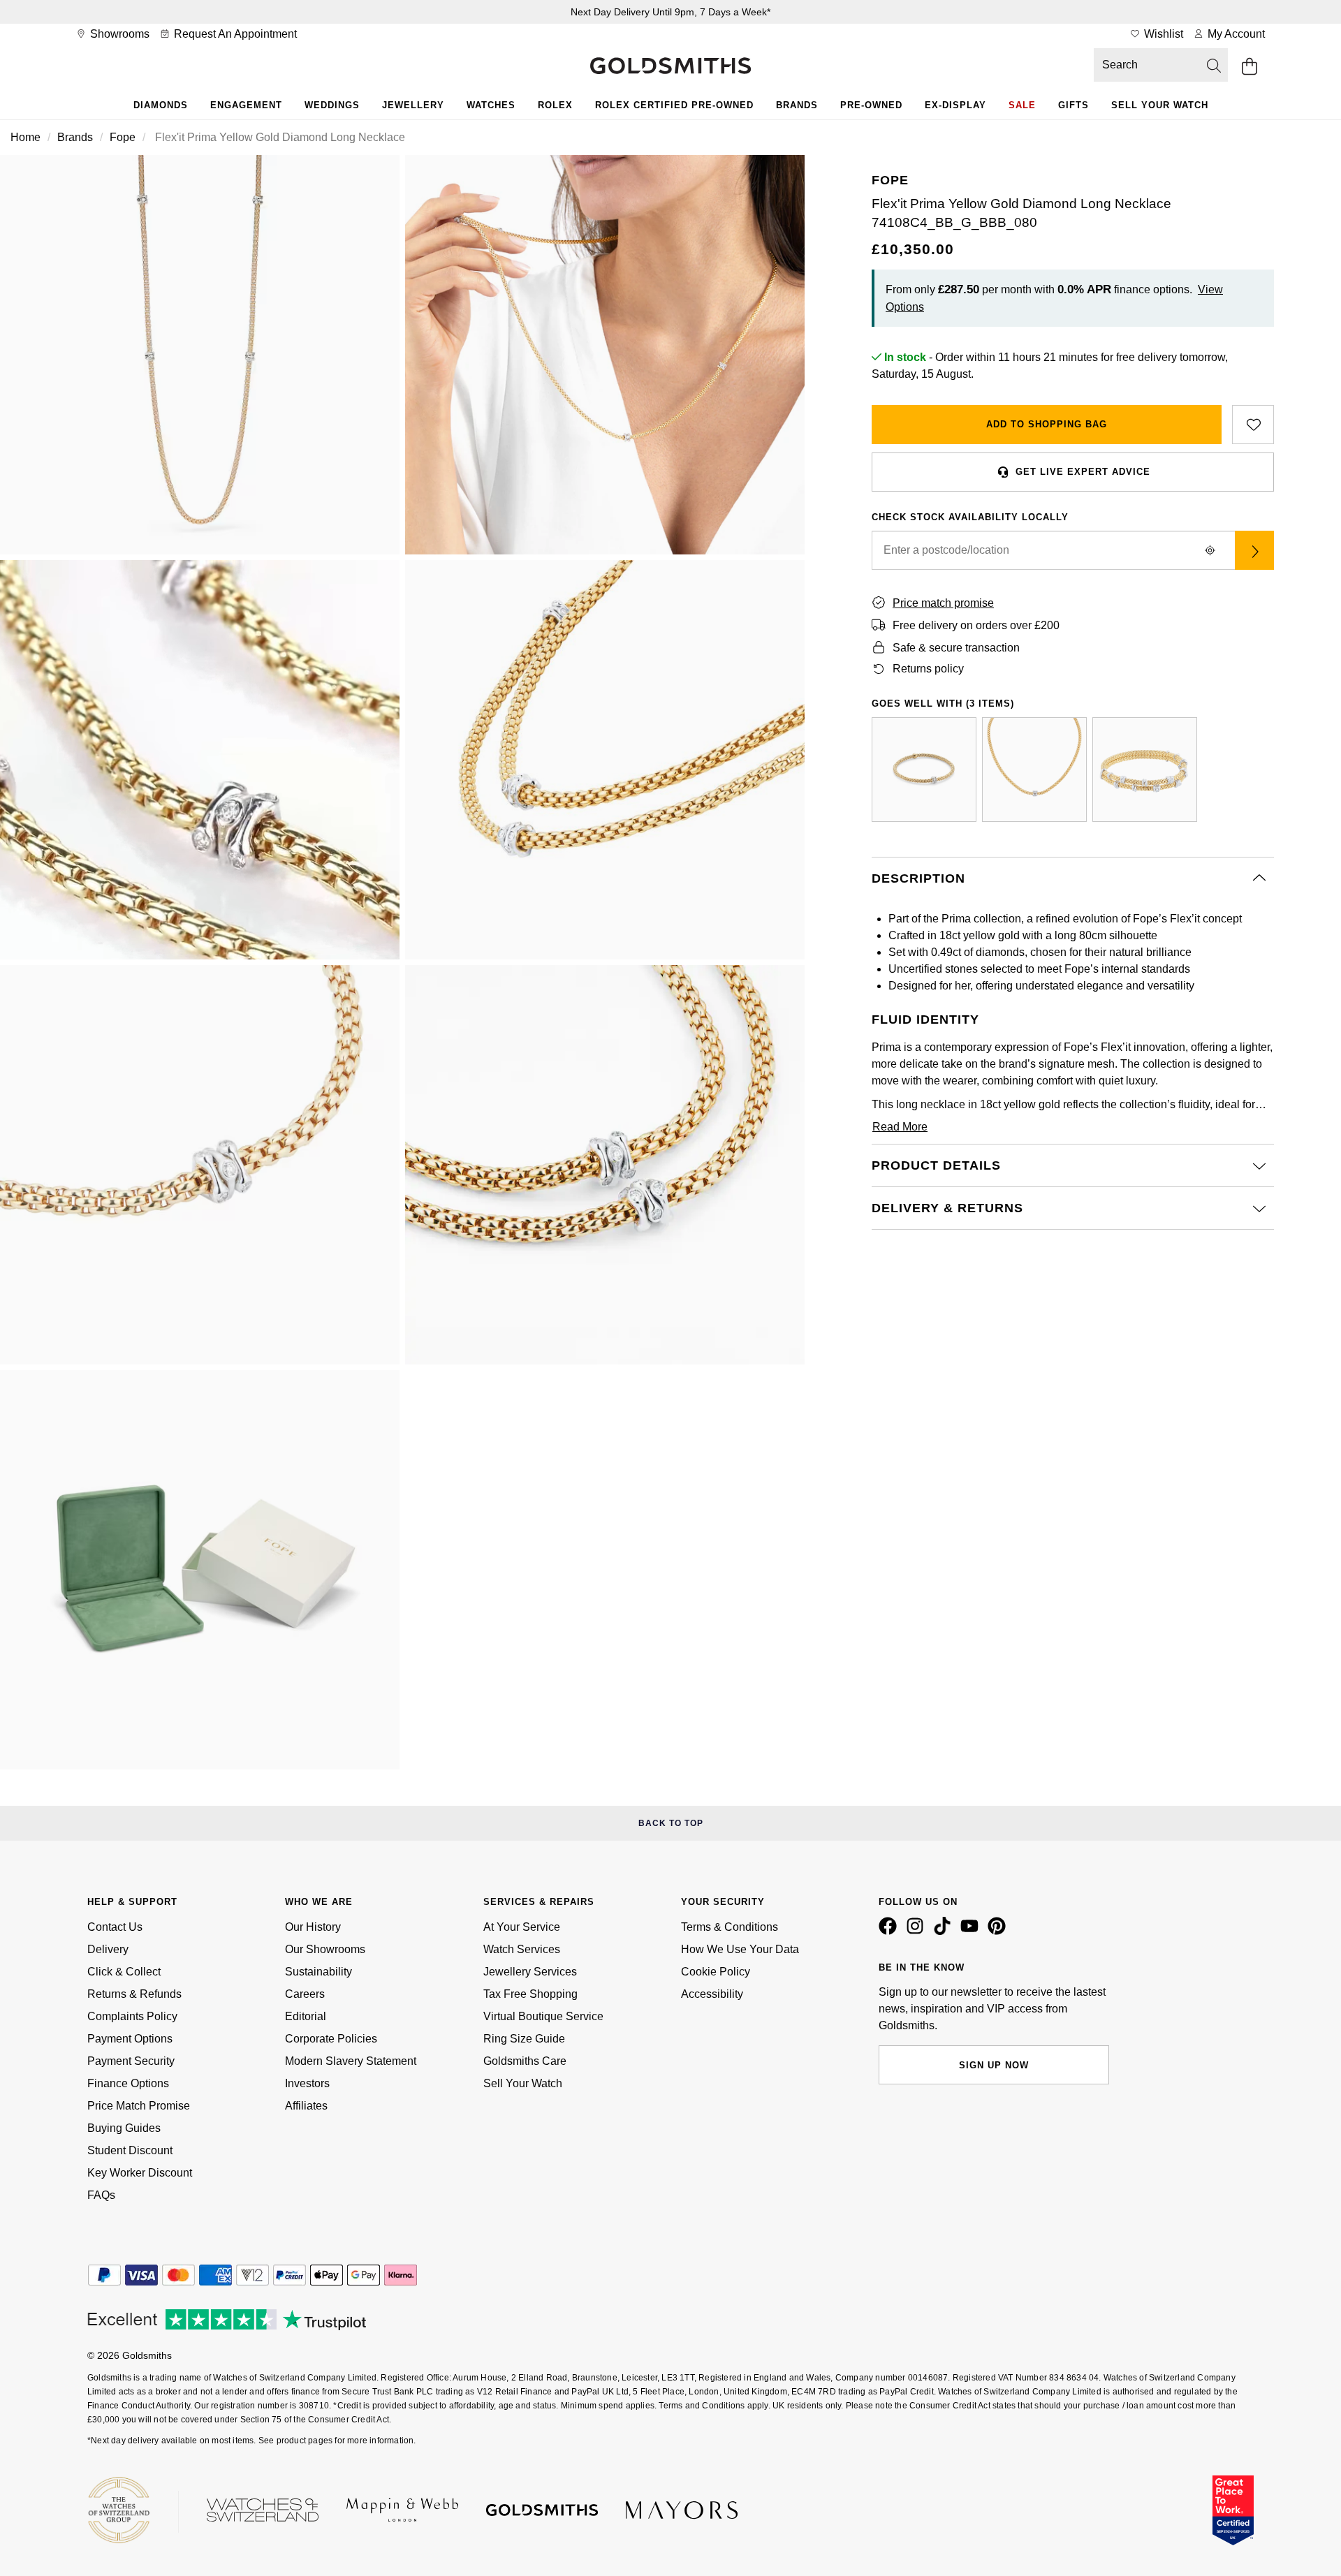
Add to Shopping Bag (1047, 424)
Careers (305, 1994)
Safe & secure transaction (956, 648)
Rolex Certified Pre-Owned (674, 105)
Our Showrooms (325, 1949)
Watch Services (522, 1949)
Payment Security (131, 2061)
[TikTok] (945, 1931)
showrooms (118, 34)
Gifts (1073, 105)
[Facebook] (891, 1931)
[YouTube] (972, 1931)
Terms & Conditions (730, 1927)
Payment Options (130, 2039)
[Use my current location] (1210, 550)
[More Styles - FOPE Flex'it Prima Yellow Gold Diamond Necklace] (1034, 770)
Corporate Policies (331, 2039)
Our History (313, 1927)
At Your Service (522, 1927)
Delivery (108, 1949)
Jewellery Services (530, 1972)
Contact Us (115, 1927)
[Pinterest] (999, 1931)
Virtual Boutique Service (543, 2016)
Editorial (306, 2016)
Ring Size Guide (524, 2039)
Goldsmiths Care (525, 2061)
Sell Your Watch (1160, 105)
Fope (123, 137)
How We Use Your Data (740, 1949)
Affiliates (306, 2106)
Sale (1022, 105)
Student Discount (130, 2150)
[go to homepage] (670, 67)
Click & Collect (124, 1972)
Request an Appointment (234, 34)
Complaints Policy (132, 2016)
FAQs (101, 2195)
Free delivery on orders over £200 (976, 625)
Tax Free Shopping (530, 1994)
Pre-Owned (871, 105)
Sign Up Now (994, 2065)
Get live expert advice (1083, 472)
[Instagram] (918, 1931)
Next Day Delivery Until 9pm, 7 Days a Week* (670, 12)
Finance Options (128, 2083)
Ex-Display (955, 105)
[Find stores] (1254, 550)
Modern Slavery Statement (351, 2061)
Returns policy (928, 669)
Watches (491, 105)
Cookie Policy (716, 1972)
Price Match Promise (139, 2106)
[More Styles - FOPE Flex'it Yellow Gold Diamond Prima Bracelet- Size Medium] (924, 770)
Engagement (246, 105)
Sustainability (318, 1972)
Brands (797, 105)
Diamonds (161, 105)
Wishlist (1162, 34)
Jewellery (413, 105)
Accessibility (712, 1994)
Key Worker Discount (140, 2173)
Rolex (555, 105)
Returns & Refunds (134, 1994)
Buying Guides (124, 2128)
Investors (307, 2083)
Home (25, 137)
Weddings (332, 105)
